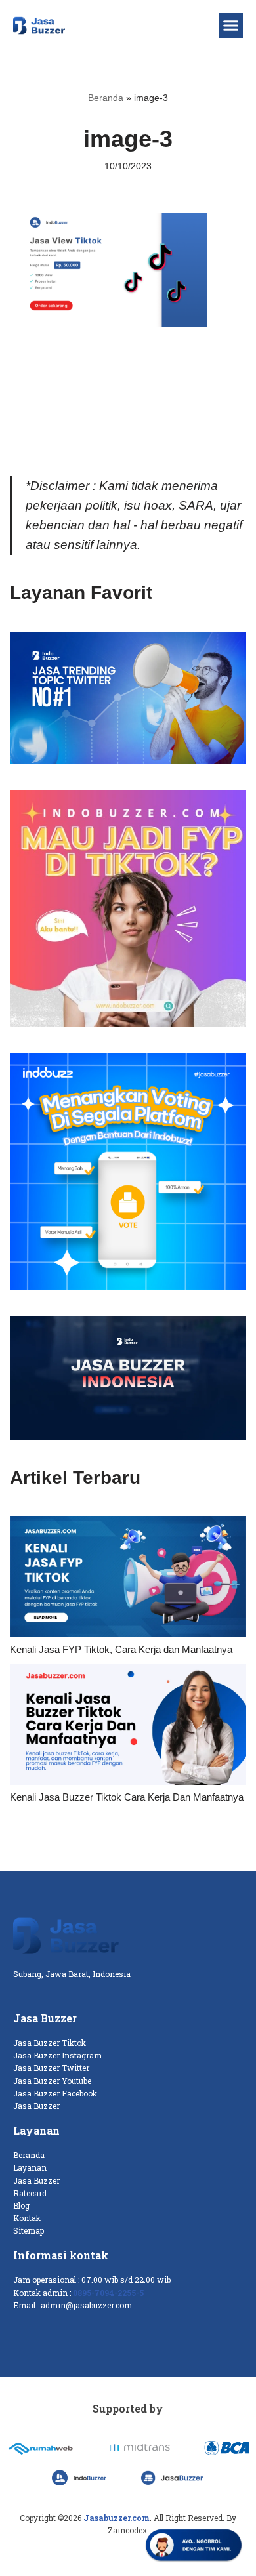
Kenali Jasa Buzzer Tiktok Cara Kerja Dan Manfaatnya (127, 1797)
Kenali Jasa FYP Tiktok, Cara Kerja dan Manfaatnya (121, 1649)
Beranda (106, 98)
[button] (231, 26)
